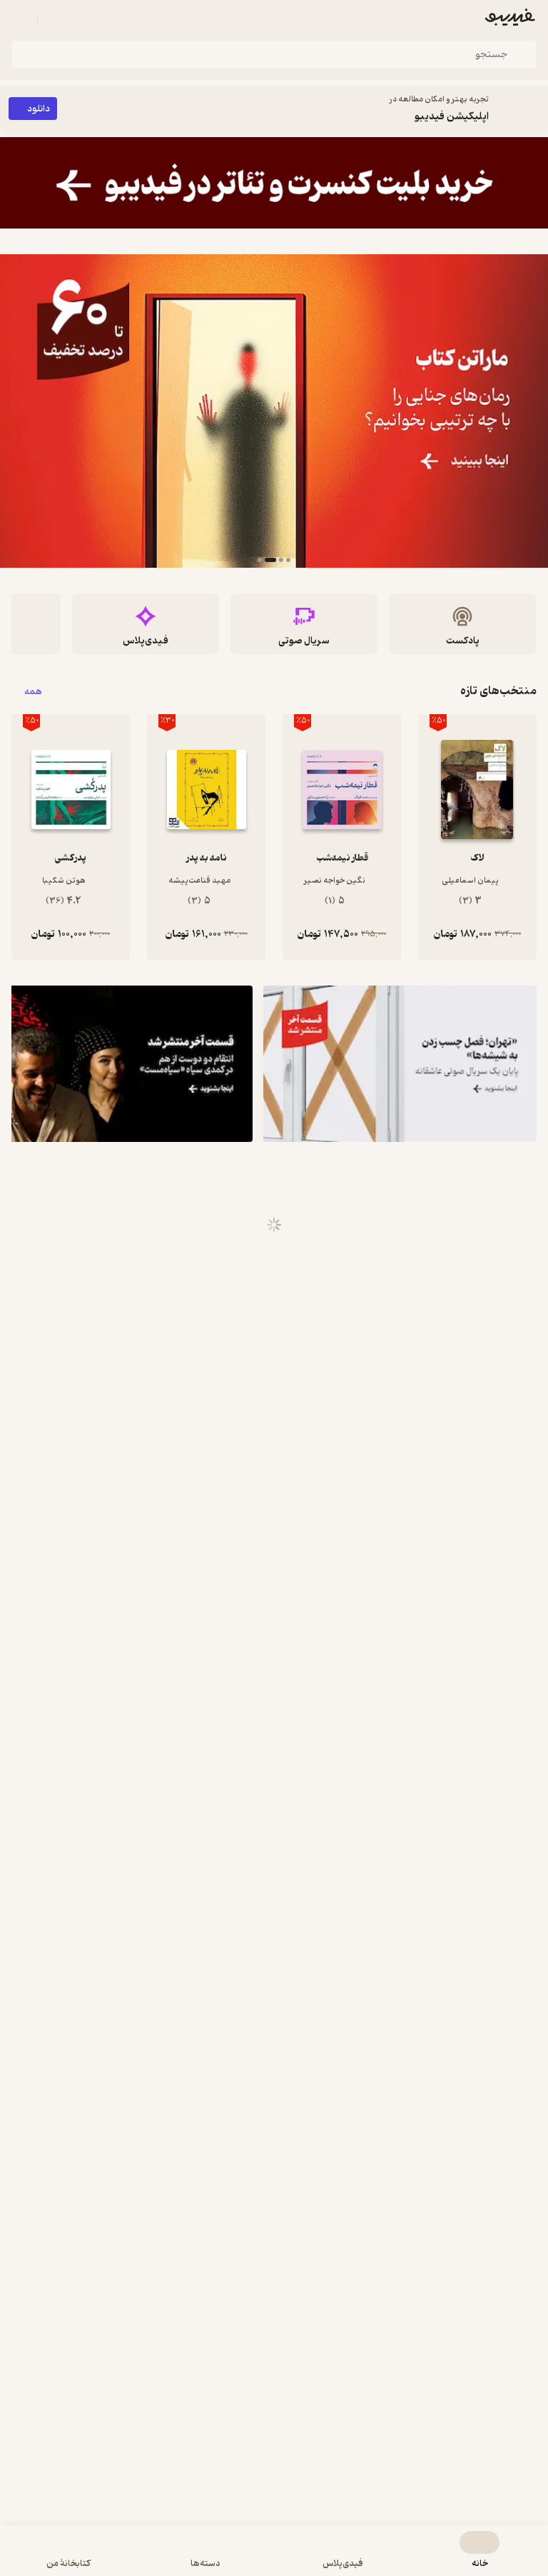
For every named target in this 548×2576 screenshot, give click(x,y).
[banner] (274, 183)
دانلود (39, 109)
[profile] (20, 20)
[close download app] (534, 109)
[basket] (55, 20)
